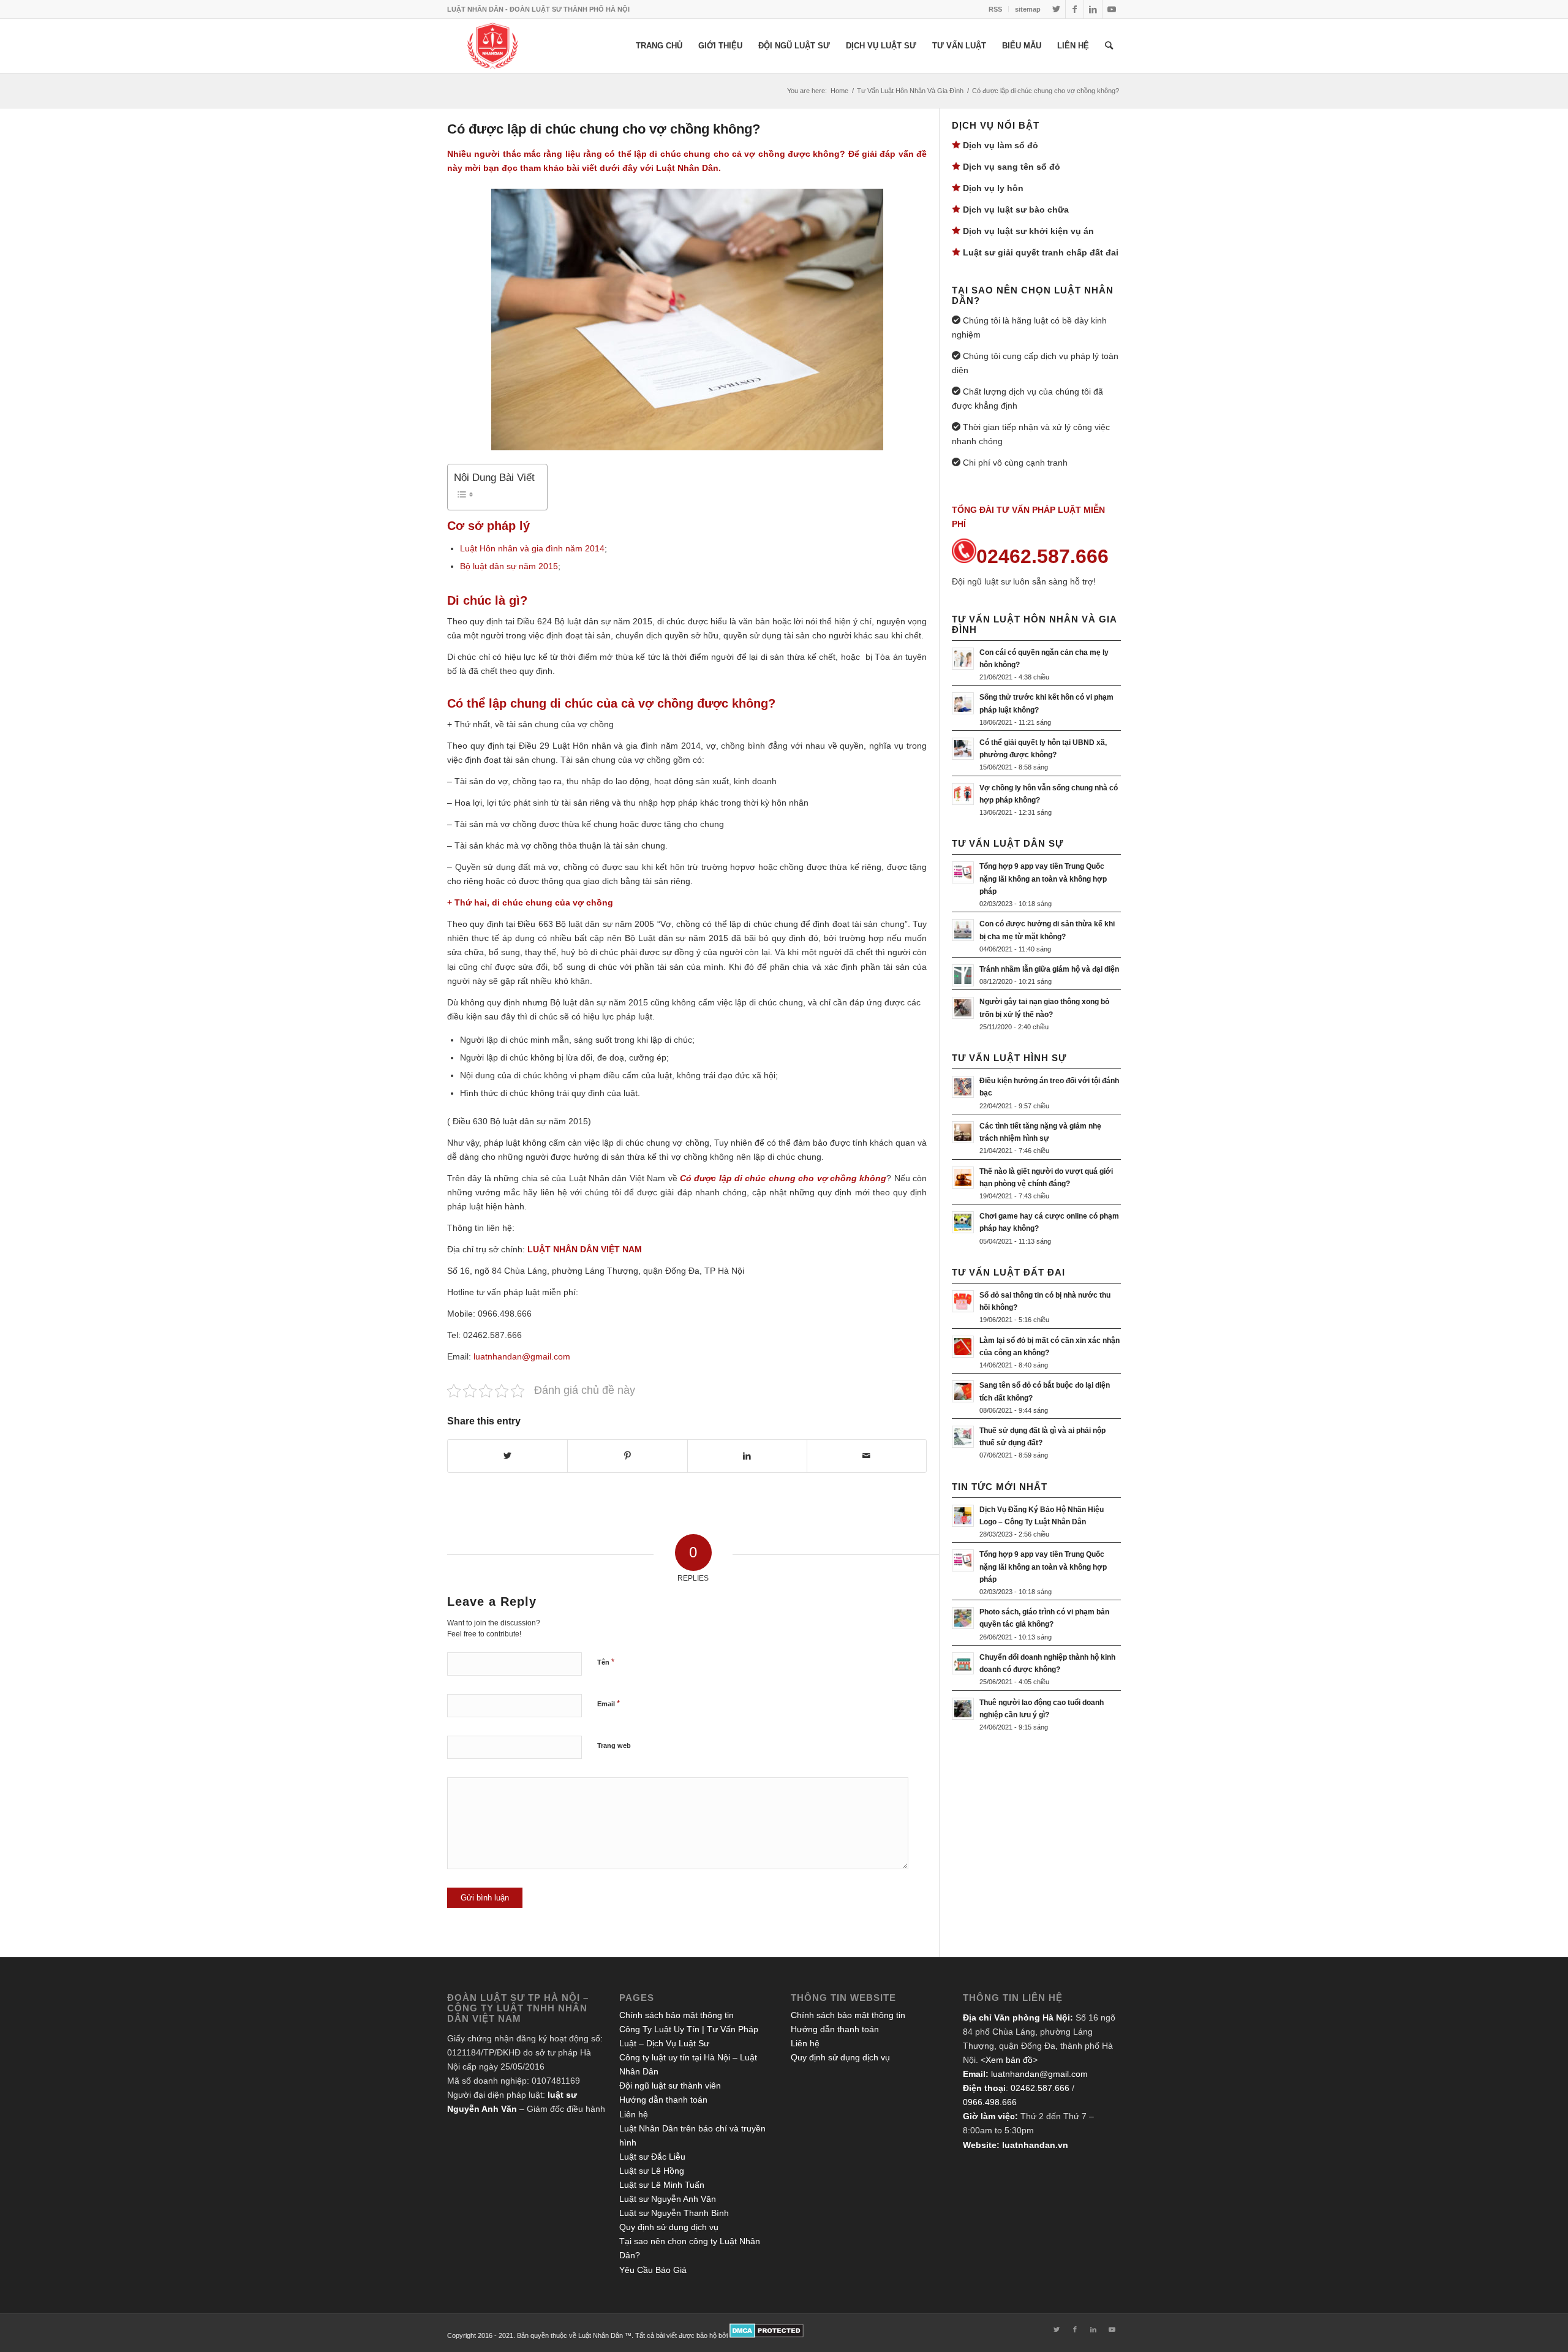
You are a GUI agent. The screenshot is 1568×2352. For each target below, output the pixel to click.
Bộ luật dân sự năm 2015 (509, 566)
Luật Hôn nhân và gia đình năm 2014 (532, 548)
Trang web (614, 1745)
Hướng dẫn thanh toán (663, 2100)
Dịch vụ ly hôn (993, 188)
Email (609, 1703)
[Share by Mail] (867, 1456)
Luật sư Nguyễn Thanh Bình (674, 2213)
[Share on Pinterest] (627, 1456)
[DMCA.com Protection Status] (767, 2335)
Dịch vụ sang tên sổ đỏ (1012, 167)
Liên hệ (634, 2114)
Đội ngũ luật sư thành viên (670, 2085)
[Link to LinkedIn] (1093, 9)
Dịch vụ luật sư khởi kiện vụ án (1028, 231)
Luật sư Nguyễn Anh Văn (668, 2199)
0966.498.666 (990, 2102)
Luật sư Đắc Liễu (652, 2157)
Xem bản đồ (1009, 2060)
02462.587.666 (1040, 2088)
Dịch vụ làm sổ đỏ (1001, 145)
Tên (606, 1662)
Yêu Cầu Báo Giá (653, 2270)
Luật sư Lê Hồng (652, 2171)
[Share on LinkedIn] (747, 1456)
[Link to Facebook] (1075, 9)
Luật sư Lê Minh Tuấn (662, 2185)
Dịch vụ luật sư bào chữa (1016, 210)
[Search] (1109, 46)
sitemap (1028, 9)
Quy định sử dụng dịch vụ (669, 2227)
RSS (995, 9)
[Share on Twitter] (507, 1456)
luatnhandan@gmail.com (1039, 2074)
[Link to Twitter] (1056, 9)
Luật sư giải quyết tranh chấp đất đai (1041, 252)
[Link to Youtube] (1112, 9)
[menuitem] (996, 9)
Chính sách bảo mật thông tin (677, 2015)
